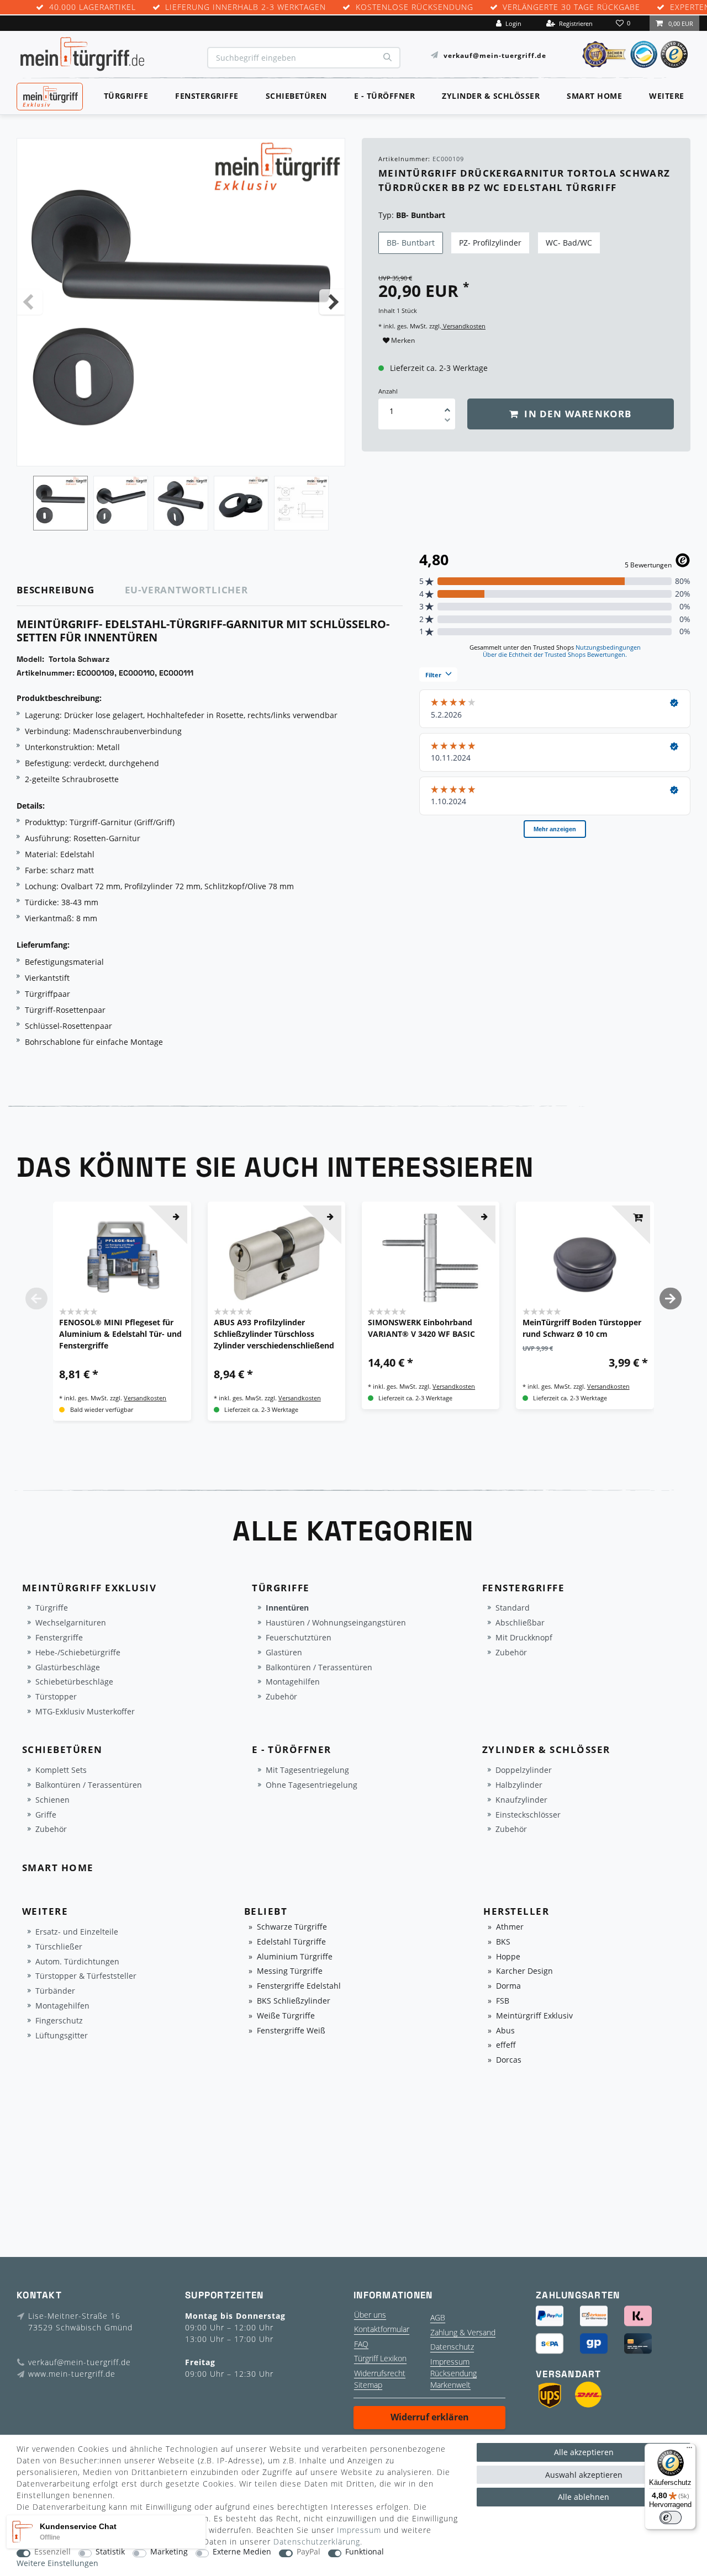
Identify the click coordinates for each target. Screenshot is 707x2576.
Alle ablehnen (584, 2497)
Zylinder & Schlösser (491, 96)
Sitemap (368, 2385)
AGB (438, 2317)
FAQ (361, 2344)
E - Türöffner (385, 96)
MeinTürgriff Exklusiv (49, 95)
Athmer (510, 1927)
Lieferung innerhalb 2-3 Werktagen (246, 7)
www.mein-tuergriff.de (72, 2374)
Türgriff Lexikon (380, 2358)
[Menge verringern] (447, 422)
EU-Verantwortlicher (186, 590)
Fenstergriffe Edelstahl (299, 1986)
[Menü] (689, 2450)
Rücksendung (453, 2373)
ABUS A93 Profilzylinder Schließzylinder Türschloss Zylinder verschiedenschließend (274, 1334)
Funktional (365, 2552)
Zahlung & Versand (463, 2332)
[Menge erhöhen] (447, 406)
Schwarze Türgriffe (292, 1927)
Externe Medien (242, 2552)
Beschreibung (56, 590)
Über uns (370, 2315)
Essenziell (52, 2552)
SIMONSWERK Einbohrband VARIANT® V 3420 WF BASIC (421, 1328)
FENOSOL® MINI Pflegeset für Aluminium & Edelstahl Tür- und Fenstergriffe (120, 1334)
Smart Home (594, 96)
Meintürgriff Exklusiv (534, 2016)
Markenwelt (450, 2385)
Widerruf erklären (430, 2417)
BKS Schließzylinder (294, 2001)
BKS (503, 1942)
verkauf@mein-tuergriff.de (495, 55)
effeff (506, 2045)
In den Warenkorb (576, 414)
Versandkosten (463, 326)
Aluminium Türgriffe (295, 1957)
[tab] (71, 590)
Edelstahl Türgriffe (291, 1942)
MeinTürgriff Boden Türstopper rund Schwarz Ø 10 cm (582, 1328)
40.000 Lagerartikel (93, 7)
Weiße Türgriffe (286, 2016)
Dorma (508, 1986)
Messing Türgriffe (290, 1971)
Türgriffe (126, 96)
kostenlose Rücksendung (415, 7)
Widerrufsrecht (380, 2373)
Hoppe (508, 1957)
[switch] (671, 2517)
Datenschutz (452, 2347)
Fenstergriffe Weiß (291, 2031)
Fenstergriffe (207, 96)
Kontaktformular (382, 2329)
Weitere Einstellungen (57, 2564)
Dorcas (509, 2060)
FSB (503, 2001)
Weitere (667, 96)
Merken (402, 340)
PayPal (308, 2552)
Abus (505, 2031)
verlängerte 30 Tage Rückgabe (571, 7)
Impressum (450, 2362)
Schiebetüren (296, 96)
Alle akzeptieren (584, 2452)
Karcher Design (524, 1971)
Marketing (169, 2552)
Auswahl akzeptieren (584, 2475)
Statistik (110, 2552)
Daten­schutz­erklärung (317, 2542)
